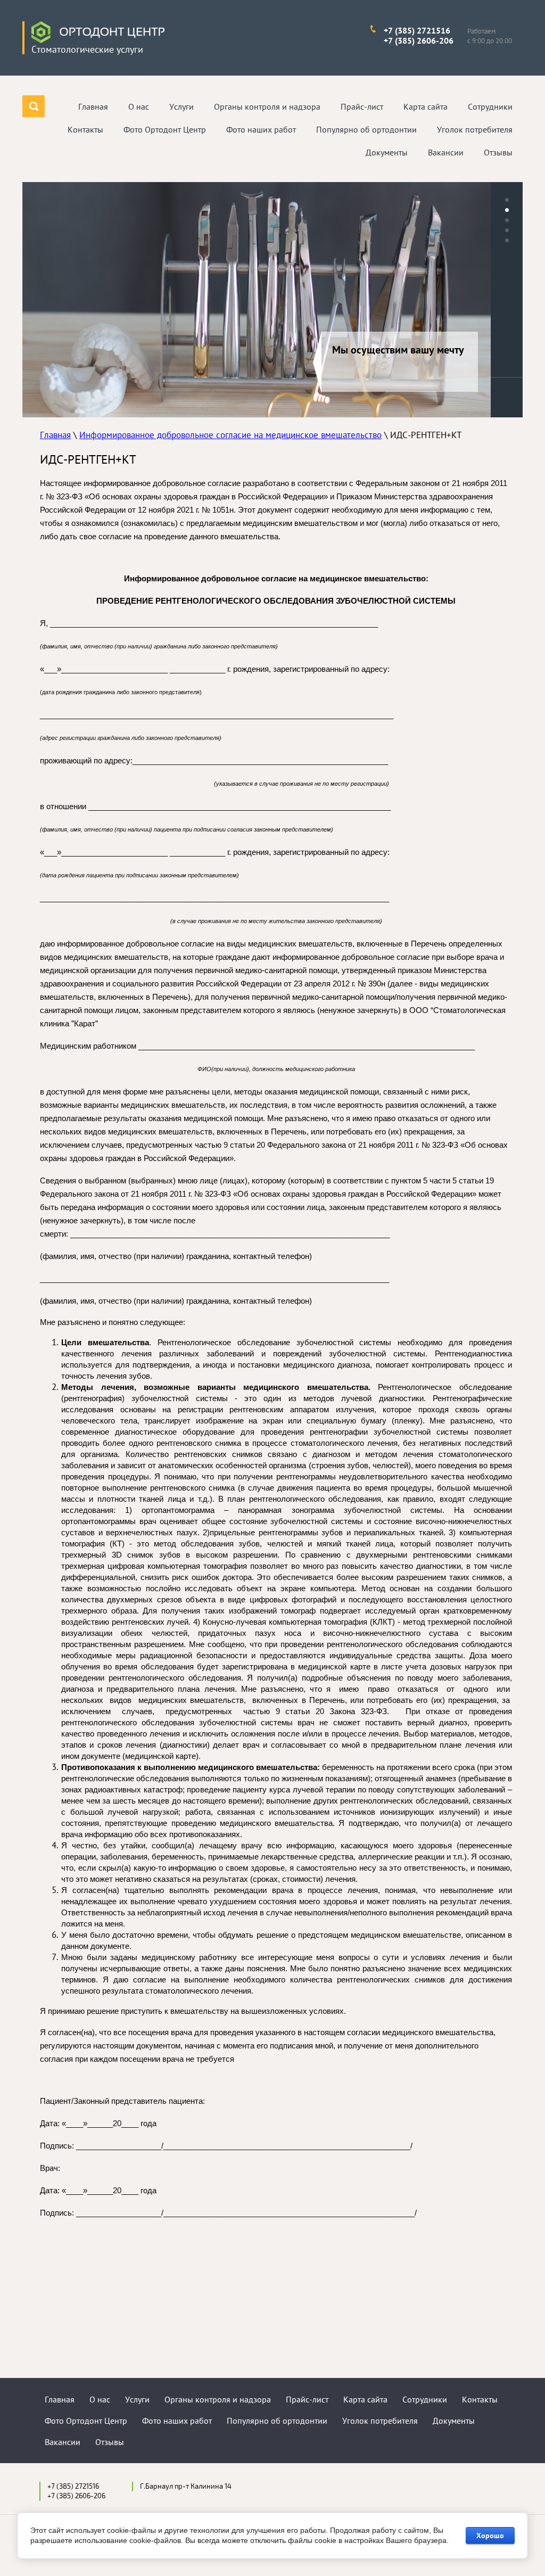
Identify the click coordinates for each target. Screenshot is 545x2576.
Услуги (137, 2399)
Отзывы (110, 2442)
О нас (100, 2399)
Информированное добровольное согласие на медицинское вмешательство (230, 435)
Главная (55, 435)
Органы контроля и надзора (218, 2399)
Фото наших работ (177, 2421)
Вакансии (63, 2442)
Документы (454, 2421)
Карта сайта (365, 2399)
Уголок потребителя (380, 2421)
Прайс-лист (307, 2399)
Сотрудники (425, 2399)
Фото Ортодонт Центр (86, 2421)
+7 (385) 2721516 (417, 30)
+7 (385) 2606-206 (419, 40)
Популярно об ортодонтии (277, 2421)
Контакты (480, 2399)
